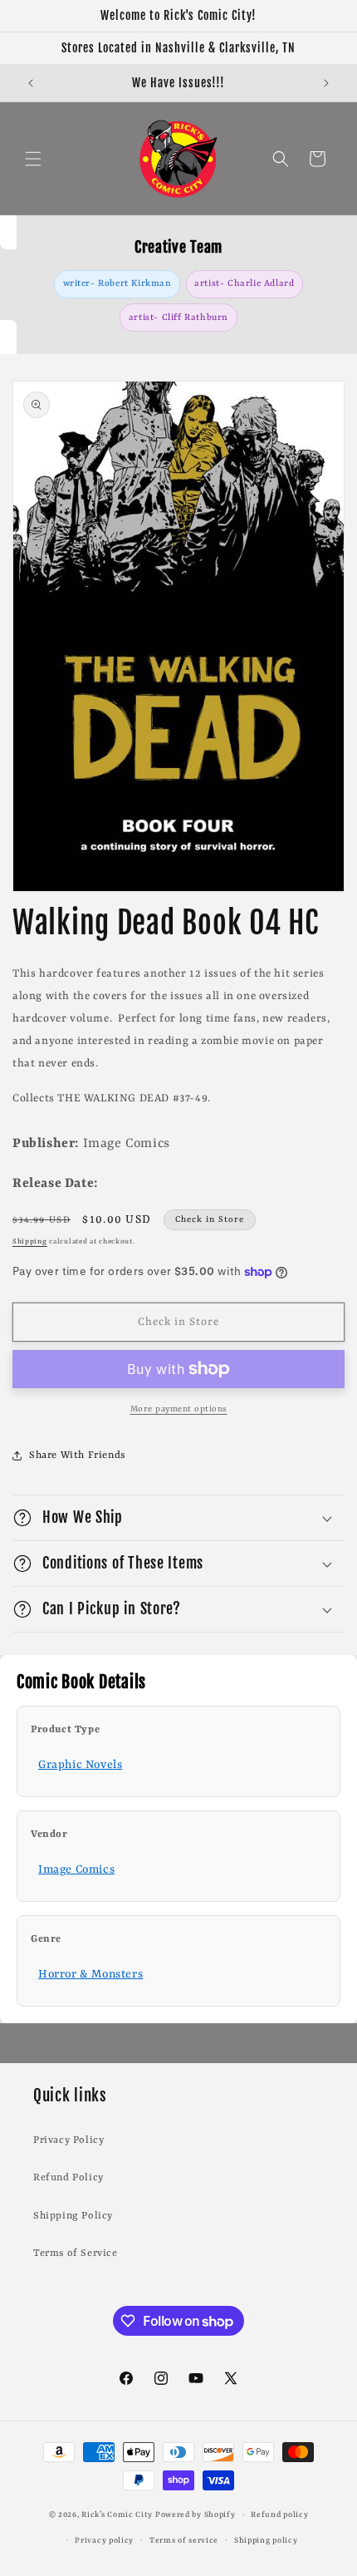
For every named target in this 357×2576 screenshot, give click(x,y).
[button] (33, 159)
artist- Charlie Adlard (244, 283)
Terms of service (184, 2541)
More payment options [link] (179, 1409)
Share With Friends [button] (77, 1455)
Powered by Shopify (196, 2515)
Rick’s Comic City (117, 2515)
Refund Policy (68, 2178)
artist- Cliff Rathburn (178, 318)
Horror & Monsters (90, 1974)
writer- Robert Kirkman (117, 283)
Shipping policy (266, 2541)
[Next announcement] (326, 83)
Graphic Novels (80, 1765)
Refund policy (279, 2515)
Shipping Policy (73, 2216)
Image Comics (76, 1869)
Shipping (30, 1242)
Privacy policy (104, 2541)
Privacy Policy (68, 2140)
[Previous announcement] (31, 83)
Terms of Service (76, 2253)
